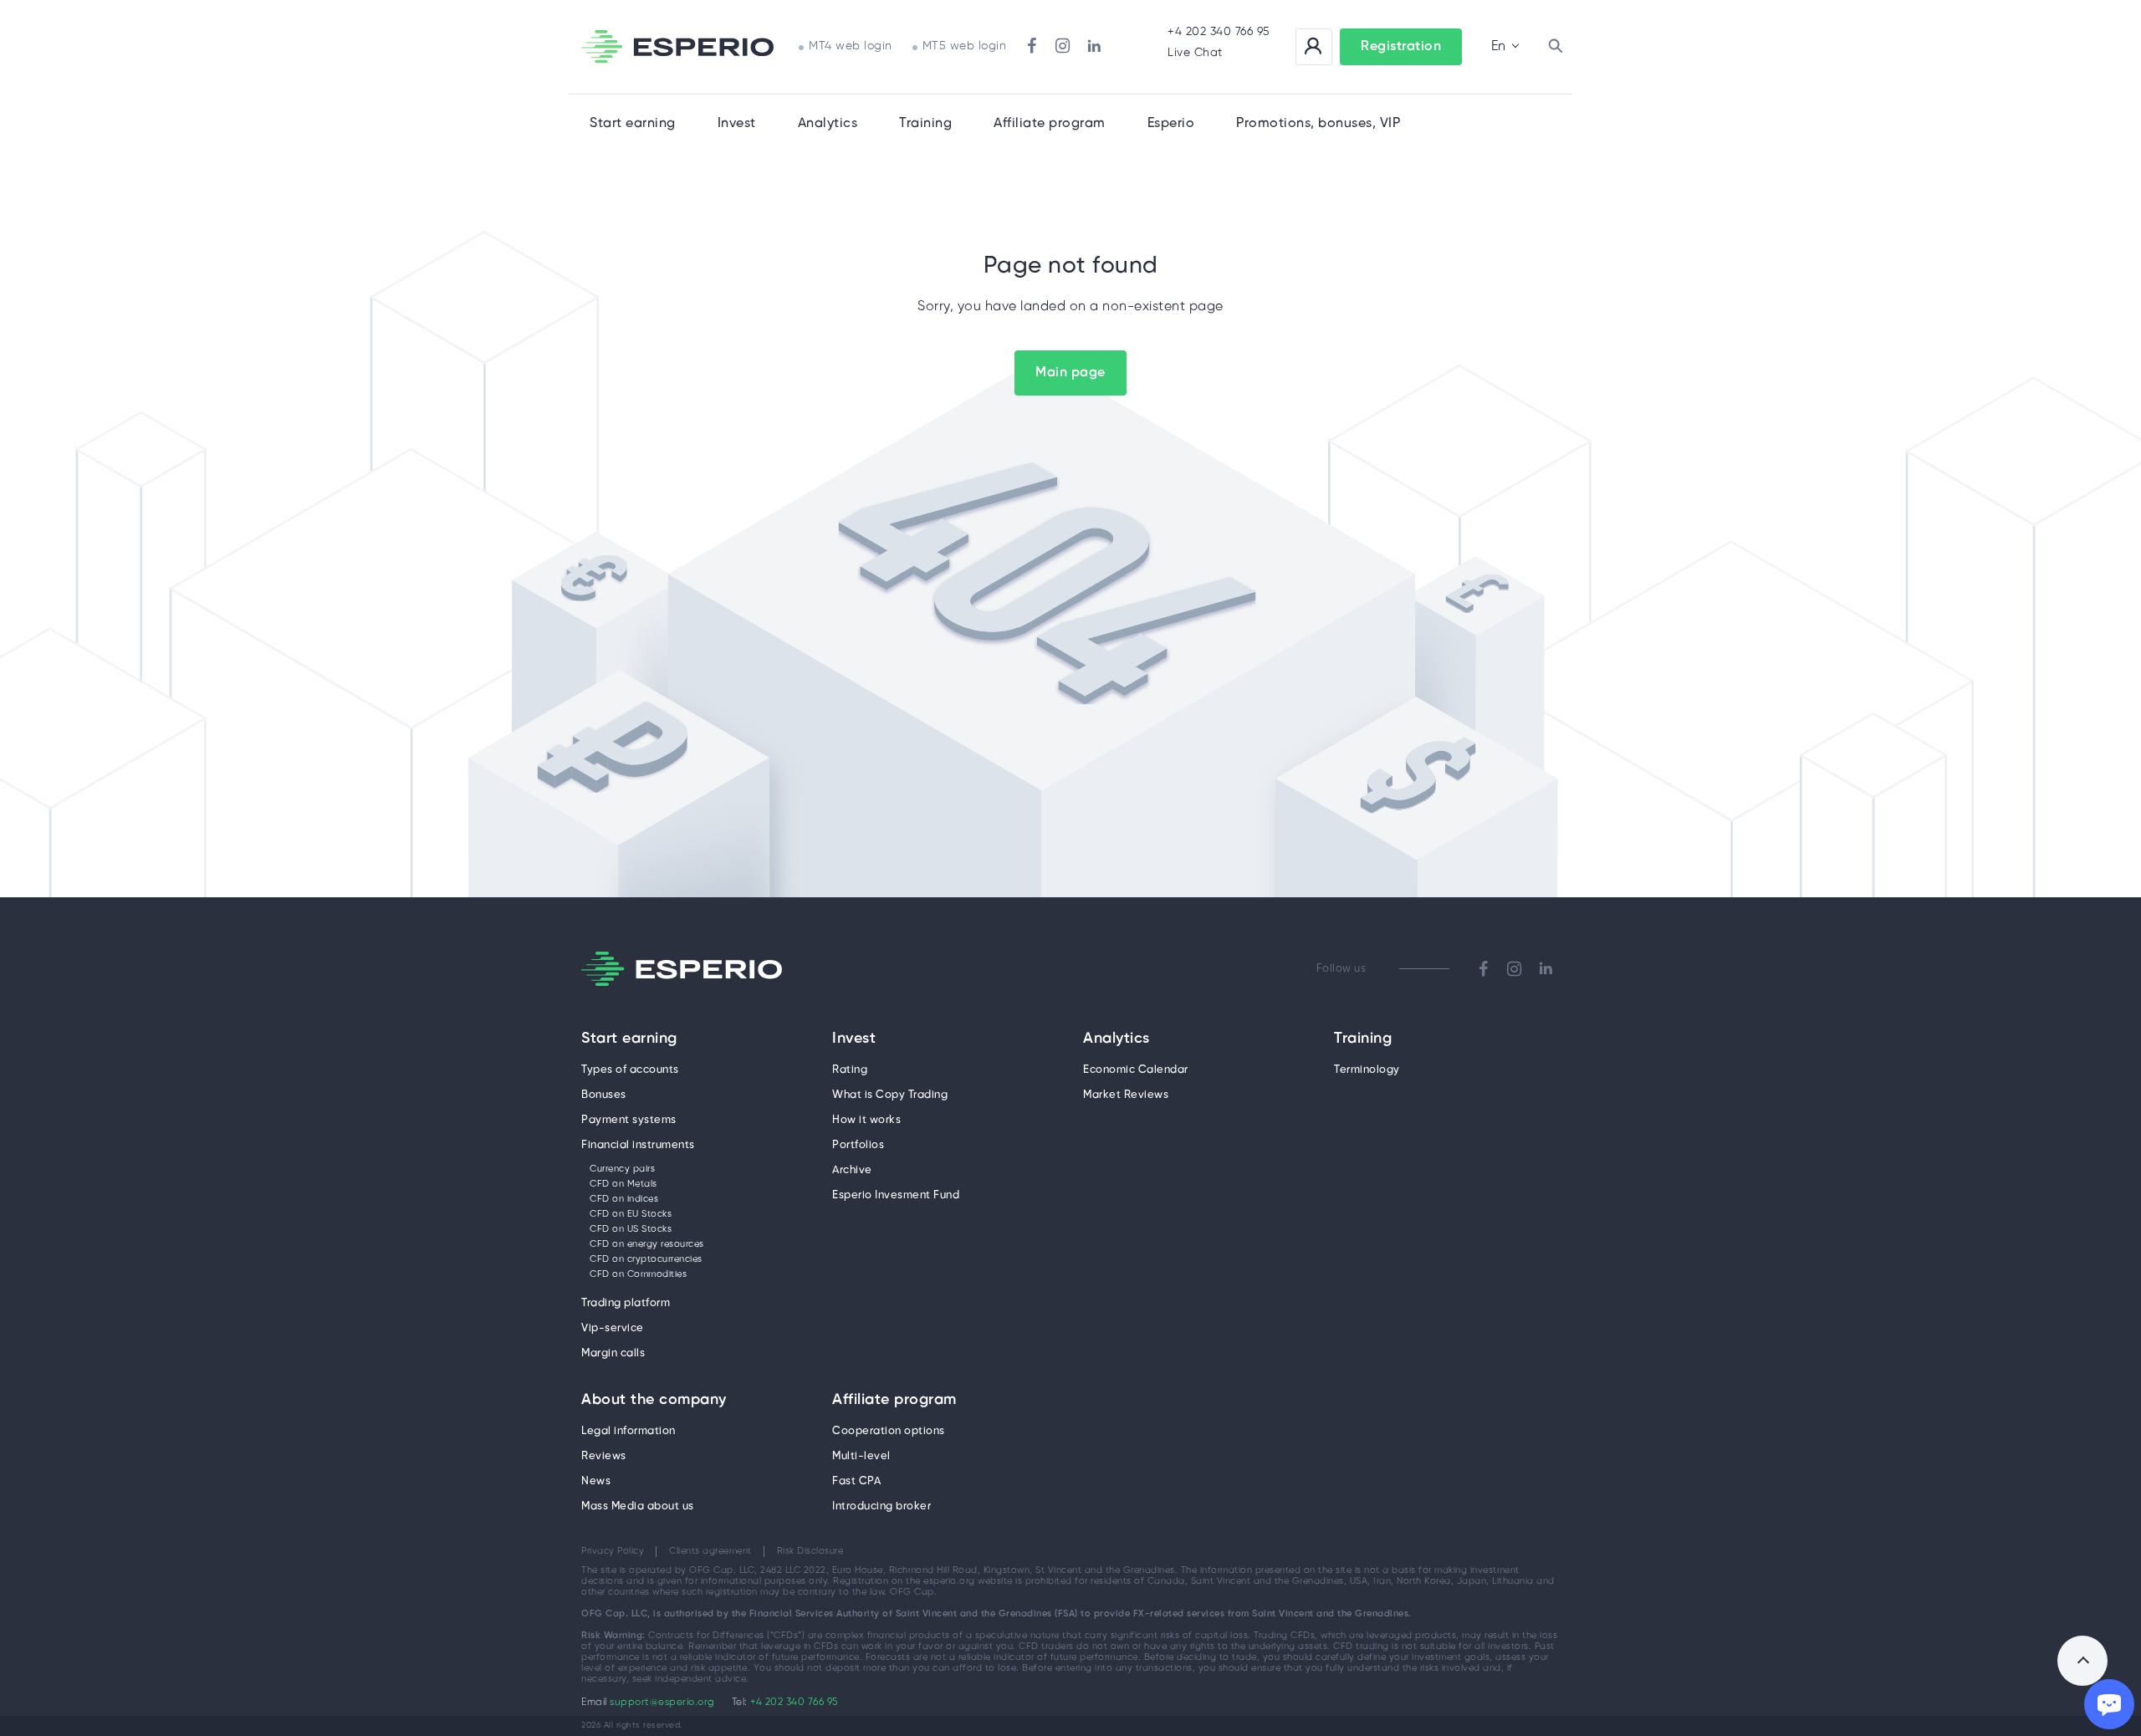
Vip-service (613, 1328)
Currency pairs (622, 1169)
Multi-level (861, 1456)
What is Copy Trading (890, 1095)
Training (925, 123)
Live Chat (1195, 53)
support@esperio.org (662, 1702)
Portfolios (858, 1145)
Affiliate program (894, 1401)
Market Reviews (1126, 1095)
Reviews (604, 1456)
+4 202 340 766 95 (1219, 32)
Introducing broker (881, 1506)
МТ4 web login (851, 46)
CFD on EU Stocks (631, 1214)
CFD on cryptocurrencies (646, 1259)
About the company (654, 1401)
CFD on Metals (623, 1184)
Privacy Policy (613, 1551)
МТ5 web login (965, 46)
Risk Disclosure (810, 1551)
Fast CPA (856, 1481)
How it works (866, 1120)
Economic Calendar (1136, 1070)
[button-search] (1556, 47)
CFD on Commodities (638, 1274)
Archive (852, 1170)
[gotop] (2082, 1661)
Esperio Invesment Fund (896, 1195)
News (596, 1481)
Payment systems (629, 1120)
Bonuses (604, 1095)
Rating (850, 1070)
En (1498, 46)
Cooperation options (889, 1431)
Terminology (1367, 1070)
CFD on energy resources (647, 1244)
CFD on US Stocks (631, 1229)
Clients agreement (710, 1551)
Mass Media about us (638, 1506)
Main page (1070, 373)
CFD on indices (624, 1199)
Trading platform (626, 1303)
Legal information (629, 1431)
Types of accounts (630, 1070)
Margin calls (613, 1353)
